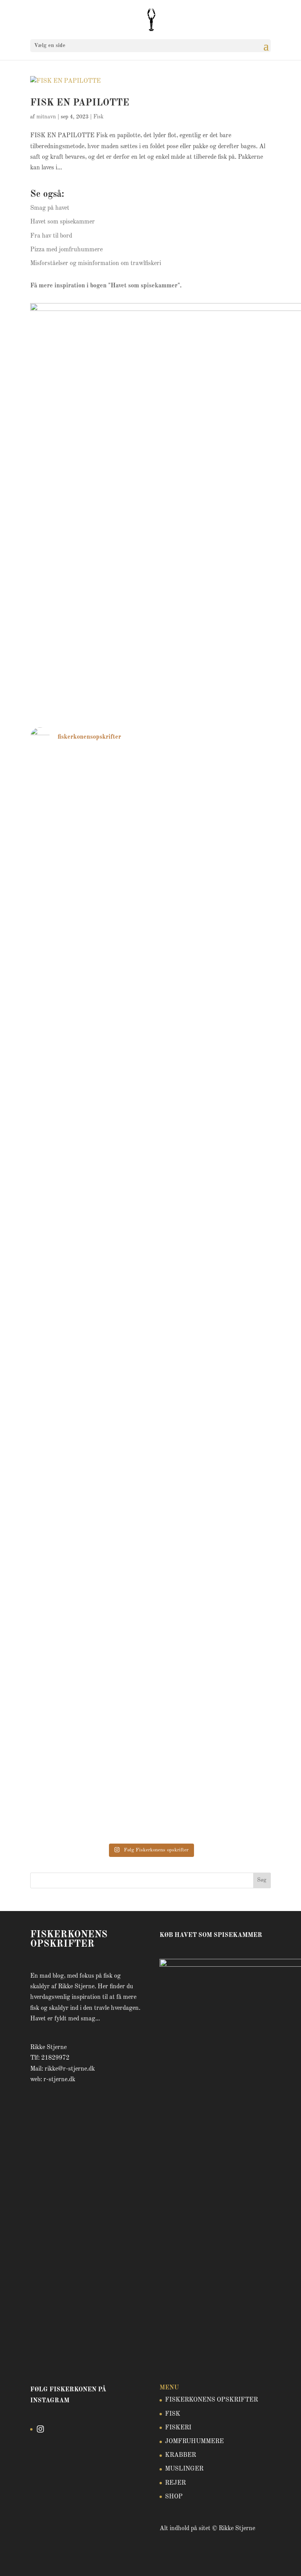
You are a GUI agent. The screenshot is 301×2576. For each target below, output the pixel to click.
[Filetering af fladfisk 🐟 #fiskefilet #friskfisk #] (212, 1595)
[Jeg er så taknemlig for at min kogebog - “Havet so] (89, 1268)
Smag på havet (50, 208)
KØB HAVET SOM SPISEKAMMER (211, 1935)
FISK (173, 2414)
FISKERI (178, 2428)
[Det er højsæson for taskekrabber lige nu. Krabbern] (212, 1284)
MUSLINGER (184, 2469)
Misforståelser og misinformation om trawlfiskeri (96, 263)
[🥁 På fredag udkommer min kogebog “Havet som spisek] (89, 1616)
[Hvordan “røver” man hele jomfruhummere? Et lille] (89, 1463)
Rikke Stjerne (237, 2529)
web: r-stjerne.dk (53, 2080)
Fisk (98, 117)
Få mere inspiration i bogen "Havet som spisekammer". (106, 286)
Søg (262, 1880)
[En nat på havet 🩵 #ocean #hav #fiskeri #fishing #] (89, 1352)
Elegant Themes (141, 2564)
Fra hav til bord (51, 236)
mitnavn (46, 117)
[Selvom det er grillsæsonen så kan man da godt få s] (212, 1379)
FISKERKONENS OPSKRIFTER (211, 2400)
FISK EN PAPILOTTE (80, 103)
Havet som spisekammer (63, 222)
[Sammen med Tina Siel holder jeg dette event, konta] (89, 1105)
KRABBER (180, 2455)
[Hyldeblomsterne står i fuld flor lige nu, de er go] (212, 1705)
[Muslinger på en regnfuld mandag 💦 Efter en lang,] (212, 940)
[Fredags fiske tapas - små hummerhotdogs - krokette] (89, 1679)
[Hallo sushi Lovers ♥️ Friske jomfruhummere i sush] (212, 772)
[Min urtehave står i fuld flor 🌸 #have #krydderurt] (212, 1778)
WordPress (186, 2564)
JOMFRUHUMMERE (194, 2442)
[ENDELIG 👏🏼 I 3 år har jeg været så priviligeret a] (212, 1500)
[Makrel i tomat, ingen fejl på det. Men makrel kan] (89, 835)
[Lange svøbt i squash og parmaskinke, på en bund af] (89, 940)
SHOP (174, 2497)
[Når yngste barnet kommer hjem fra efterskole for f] (212, 1019)
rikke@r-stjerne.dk (70, 2069)
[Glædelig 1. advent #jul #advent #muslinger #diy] (89, 767)
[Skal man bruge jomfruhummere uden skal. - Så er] (212, 846)
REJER (175, 2483)
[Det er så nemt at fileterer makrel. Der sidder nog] (89, 1800)
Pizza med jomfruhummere (66, 250)
